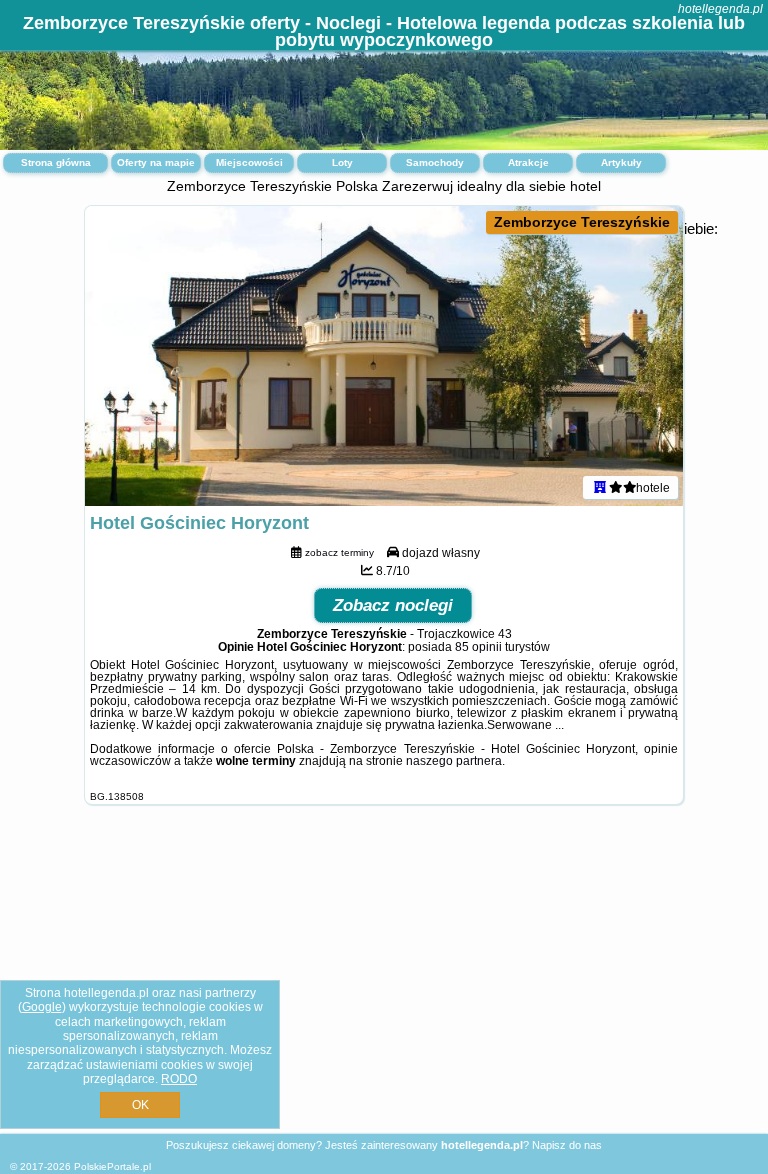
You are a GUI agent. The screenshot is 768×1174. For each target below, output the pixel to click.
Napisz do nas (567, 1145)
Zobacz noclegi (393, 605)
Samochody (435, 162)
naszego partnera (454, 761)
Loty (342, 162)
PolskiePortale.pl (112, 1166)
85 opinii (478, 647)
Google (42, 1007)
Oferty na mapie (156, 162)
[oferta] (600, 487)
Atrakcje (528, 162)
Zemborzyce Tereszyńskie (582, 222)
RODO (179, 1079)
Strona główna (56, 162)
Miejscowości (249, 162)
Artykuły (621, 162)
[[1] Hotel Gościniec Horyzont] (384, 356)
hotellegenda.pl (720, 9)
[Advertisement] (384, 984)
